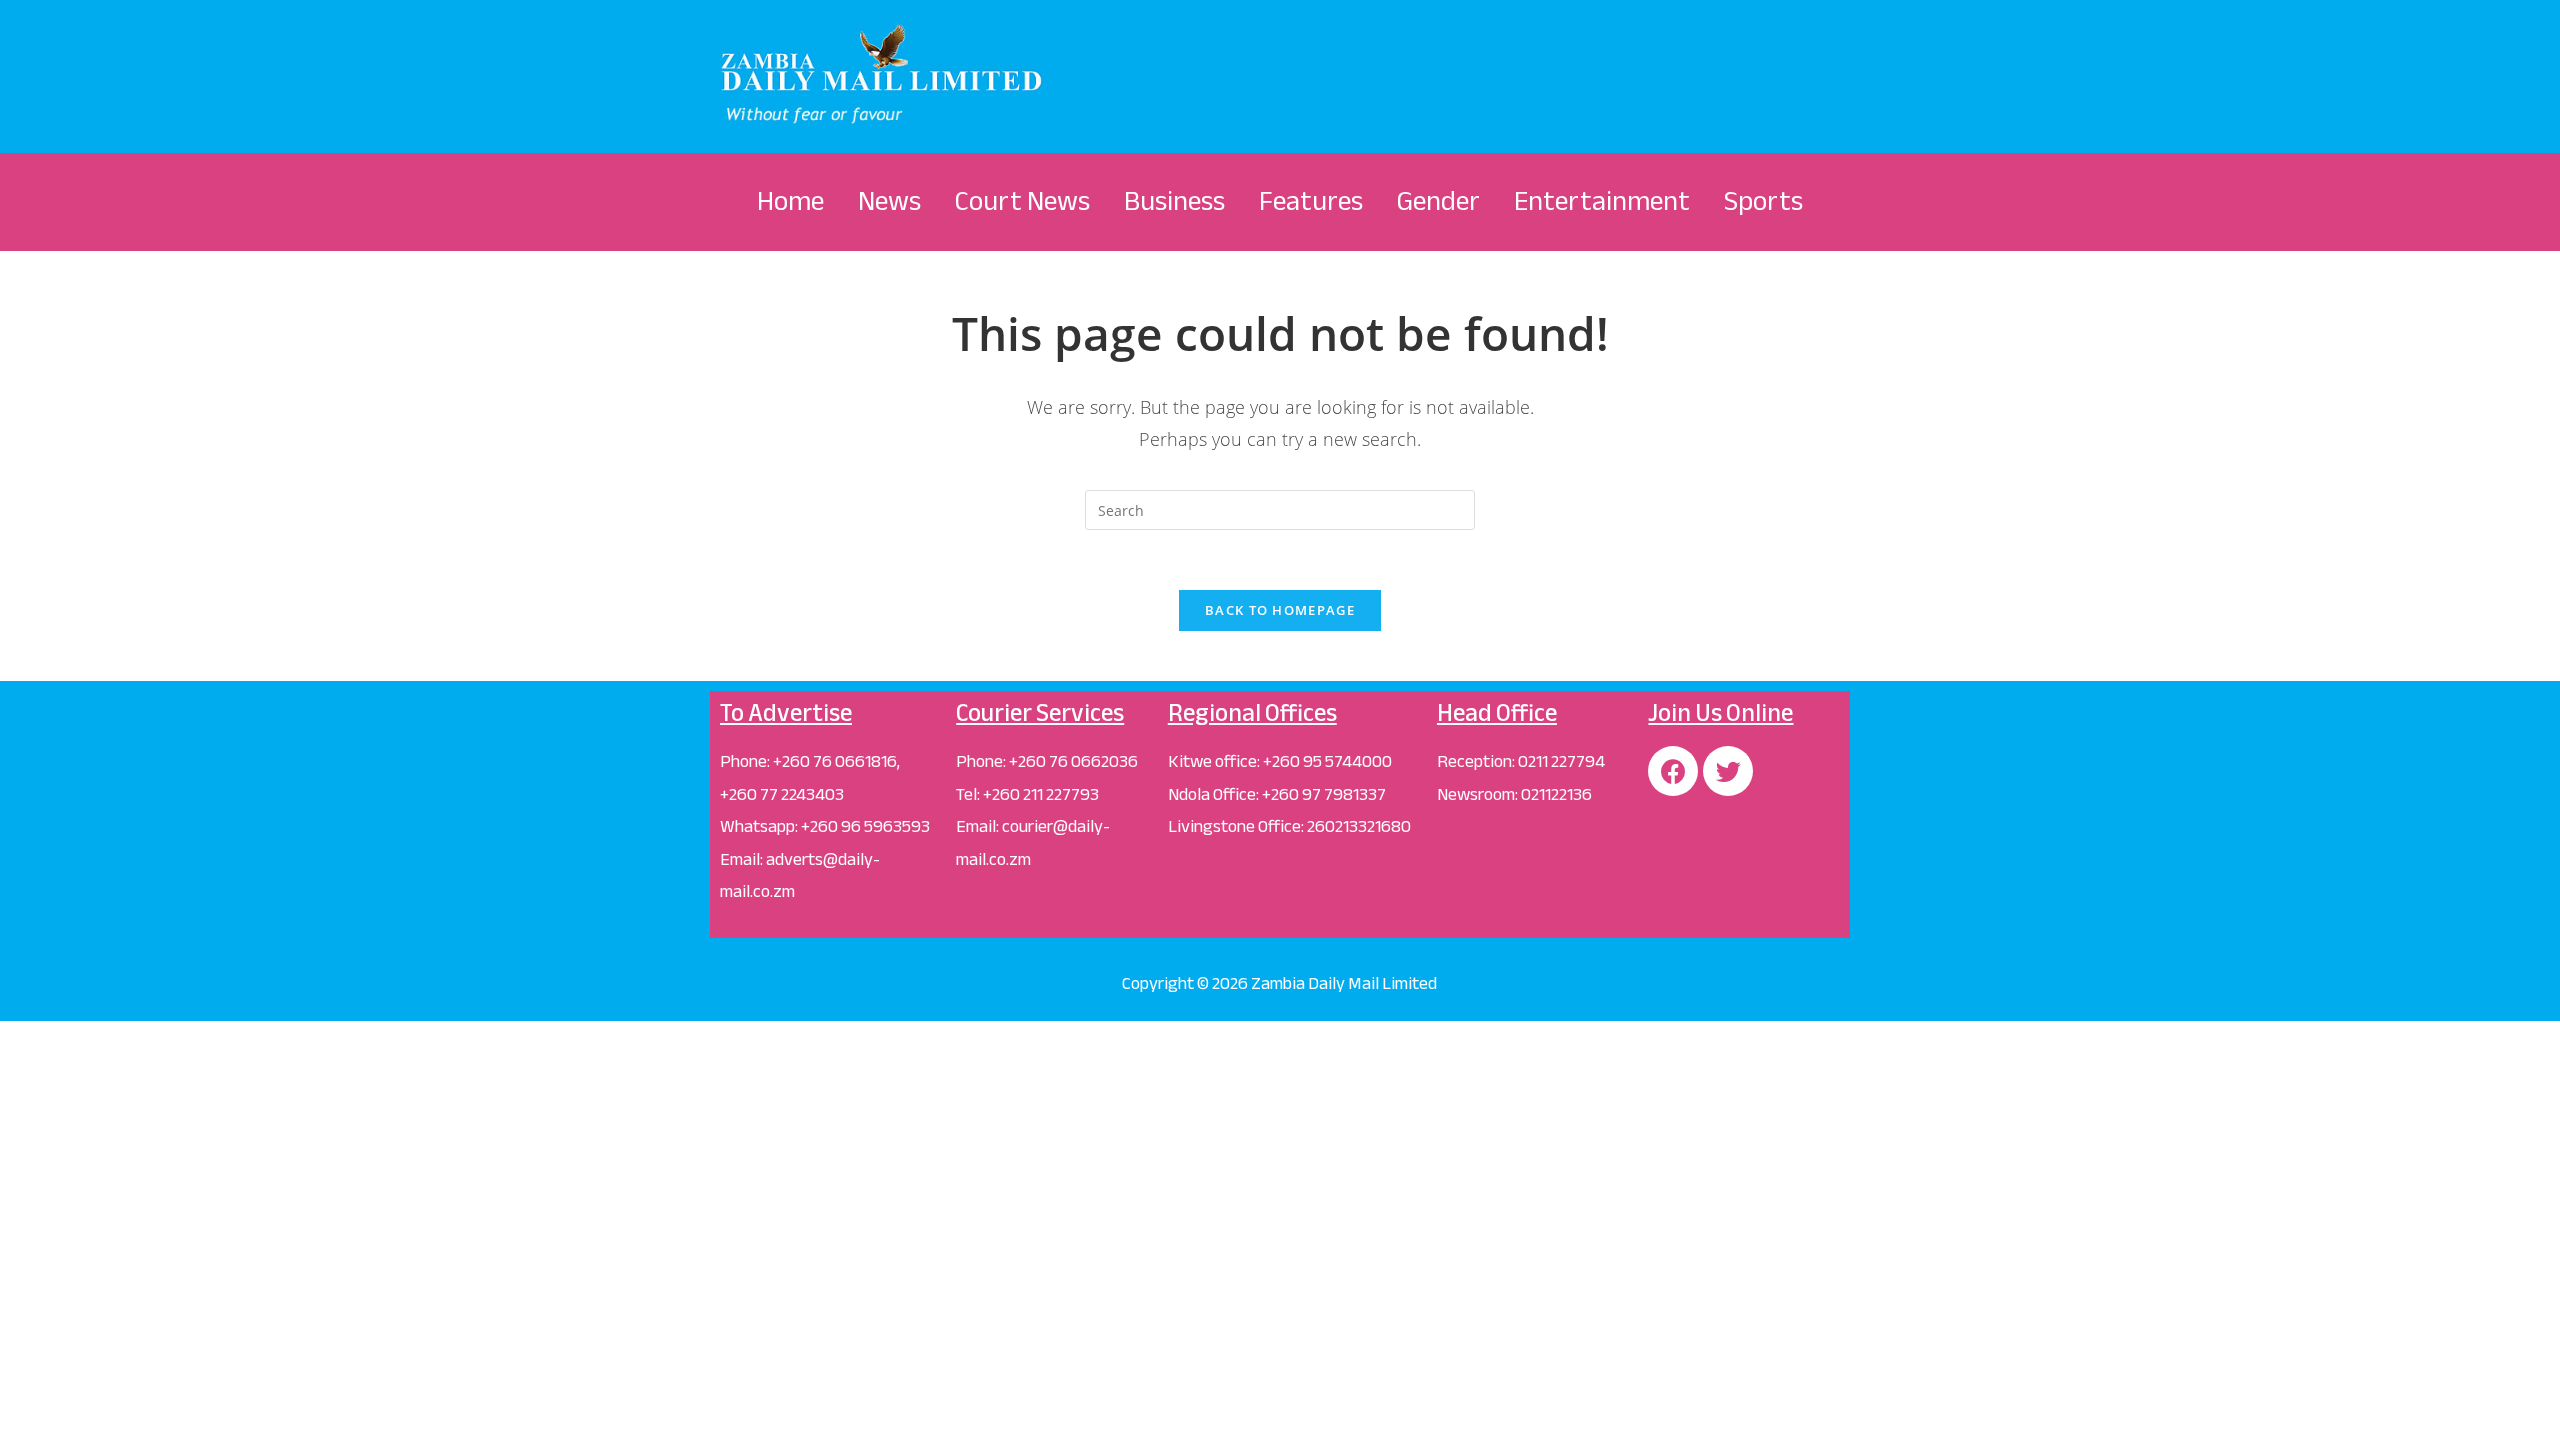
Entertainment (1602, 201)
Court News (1022, 201)
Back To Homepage (1280, 610)
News (889, 201)
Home (790, 201)
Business (1174, 201)
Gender (1438, 201)
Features (1311, 201)
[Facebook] (1673, 771)
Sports (1763, 201)
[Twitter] (1728, 771)
